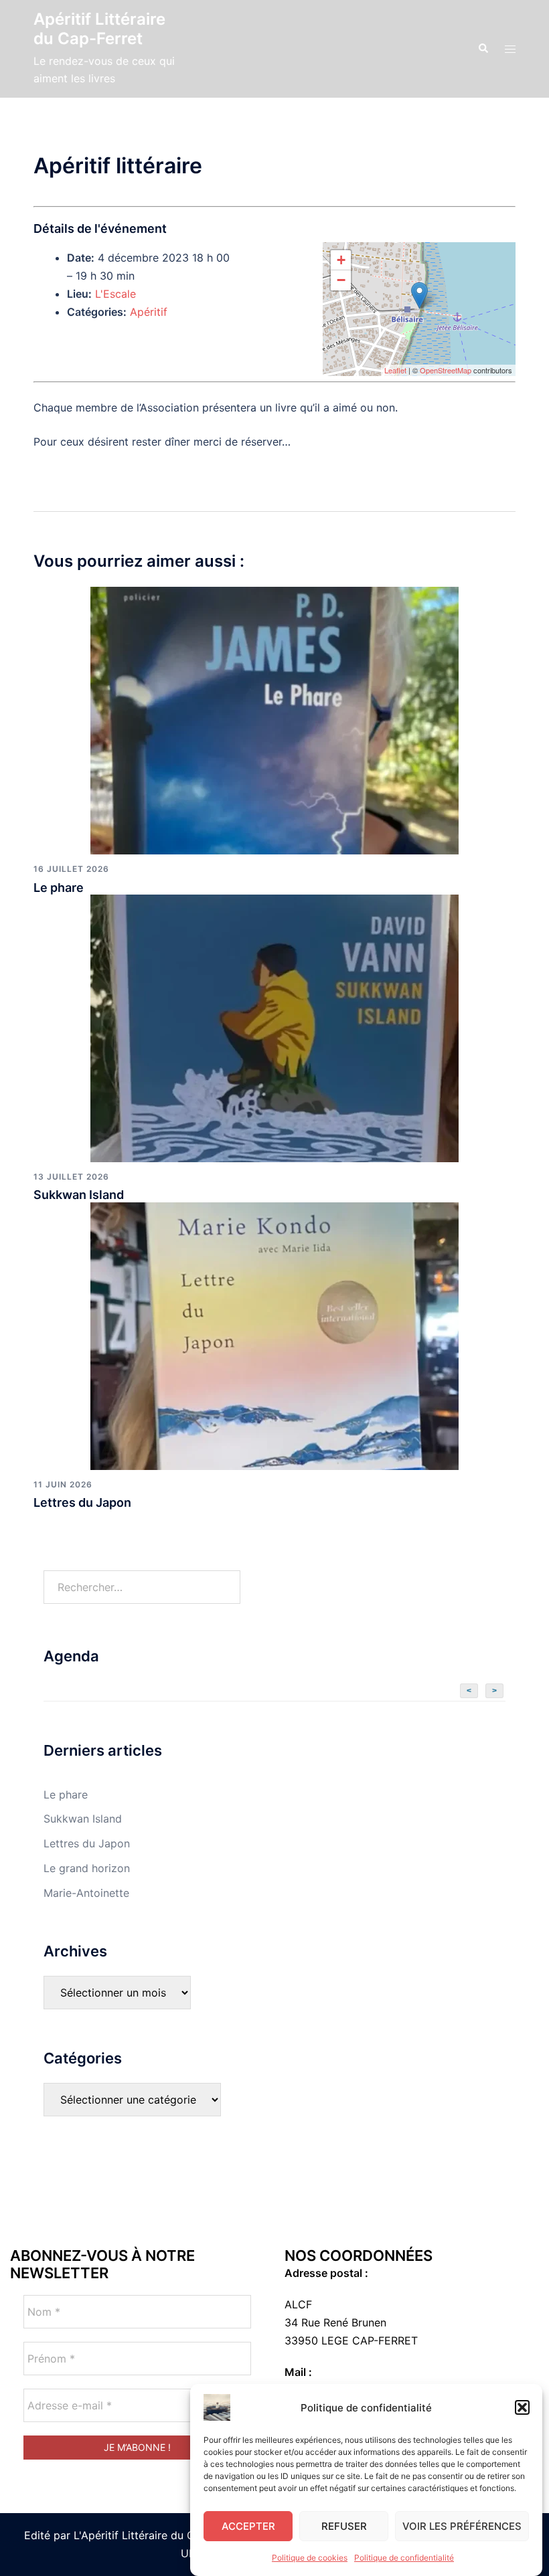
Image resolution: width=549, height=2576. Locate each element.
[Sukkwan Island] (274, 1028)
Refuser (344, 2526)
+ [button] (341, 260)
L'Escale (115, 294)
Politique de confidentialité (404, 2558)
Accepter (248, 2526)
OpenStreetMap (446, 370)
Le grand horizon (87, 1868)
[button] (522, 2407)
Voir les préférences (462, 2526)
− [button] (341, 280)
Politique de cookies (310, 2558)
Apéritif (149, 312)
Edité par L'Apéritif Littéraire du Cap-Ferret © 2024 (155, 2535)
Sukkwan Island (79, 1195)
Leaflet (395, 370)
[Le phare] (274, 720)
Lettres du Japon (82, 1502)
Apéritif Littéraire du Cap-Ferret (99, 29)
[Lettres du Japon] (274, 1335)
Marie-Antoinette (86, 1893)
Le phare (59, 888)
